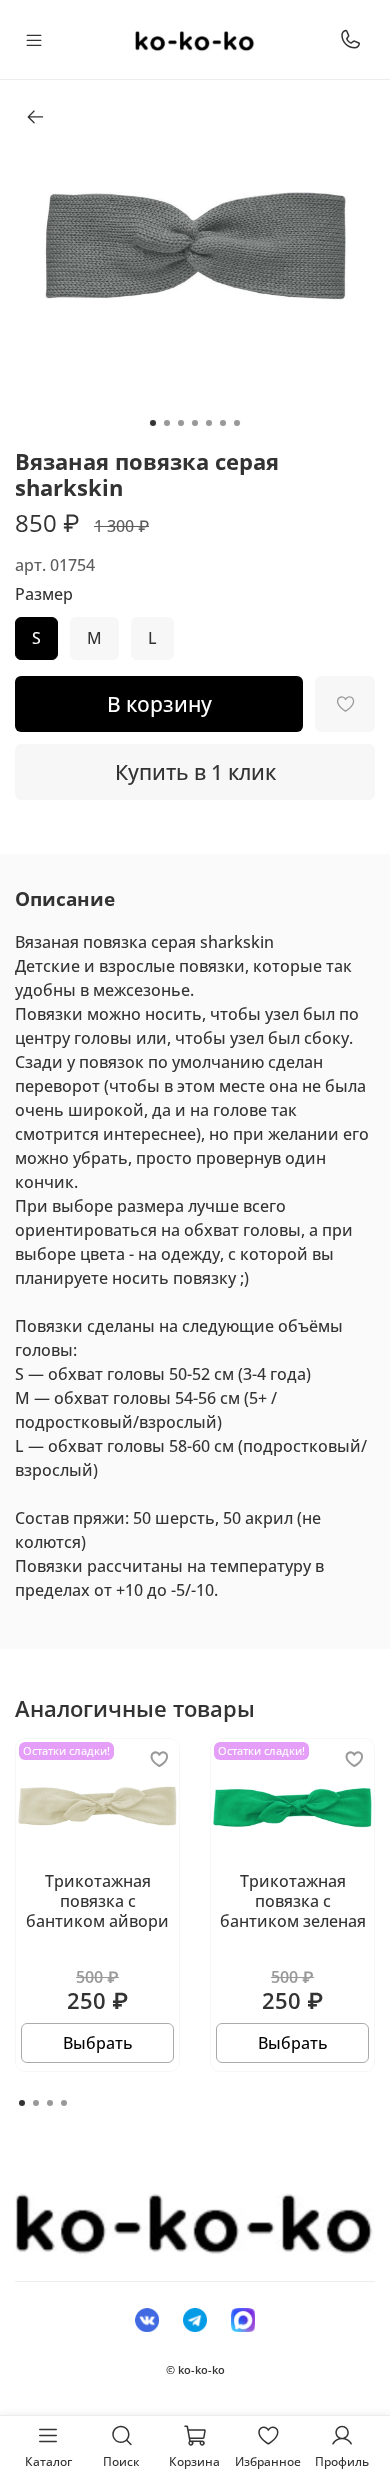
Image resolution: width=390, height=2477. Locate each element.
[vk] (147, 2319)
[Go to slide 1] (153, 423)
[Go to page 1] (22, 2103)
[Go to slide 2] (167, 423)
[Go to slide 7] (237, 423)
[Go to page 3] (50, 2103)
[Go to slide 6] (223, 423)
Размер (44, 594)
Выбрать (98, 2043)
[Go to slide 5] (209, 423)
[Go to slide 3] (181, 423)
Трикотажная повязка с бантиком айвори (97, 1901)
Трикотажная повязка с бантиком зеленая (293, 1901)
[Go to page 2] (36, 2103)
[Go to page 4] (64, 2103)
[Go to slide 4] (195, 423)
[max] (243, 2319)
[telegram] (195, 2319)
